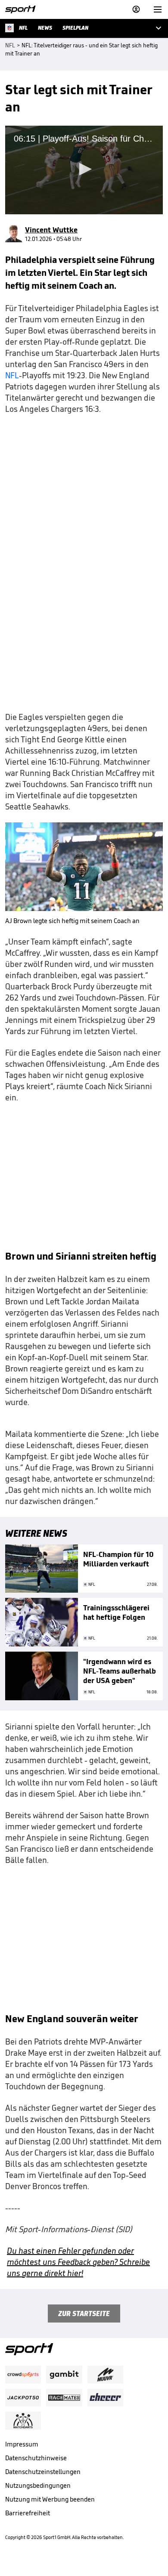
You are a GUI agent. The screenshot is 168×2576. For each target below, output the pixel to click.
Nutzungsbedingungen (38, 2485)
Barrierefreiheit (28, 2513)
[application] (84, 170)
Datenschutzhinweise (36, 2458)
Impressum (22, 2444)
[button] (84, 169)
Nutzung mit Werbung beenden (50, 2499)
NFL (12, 375)
